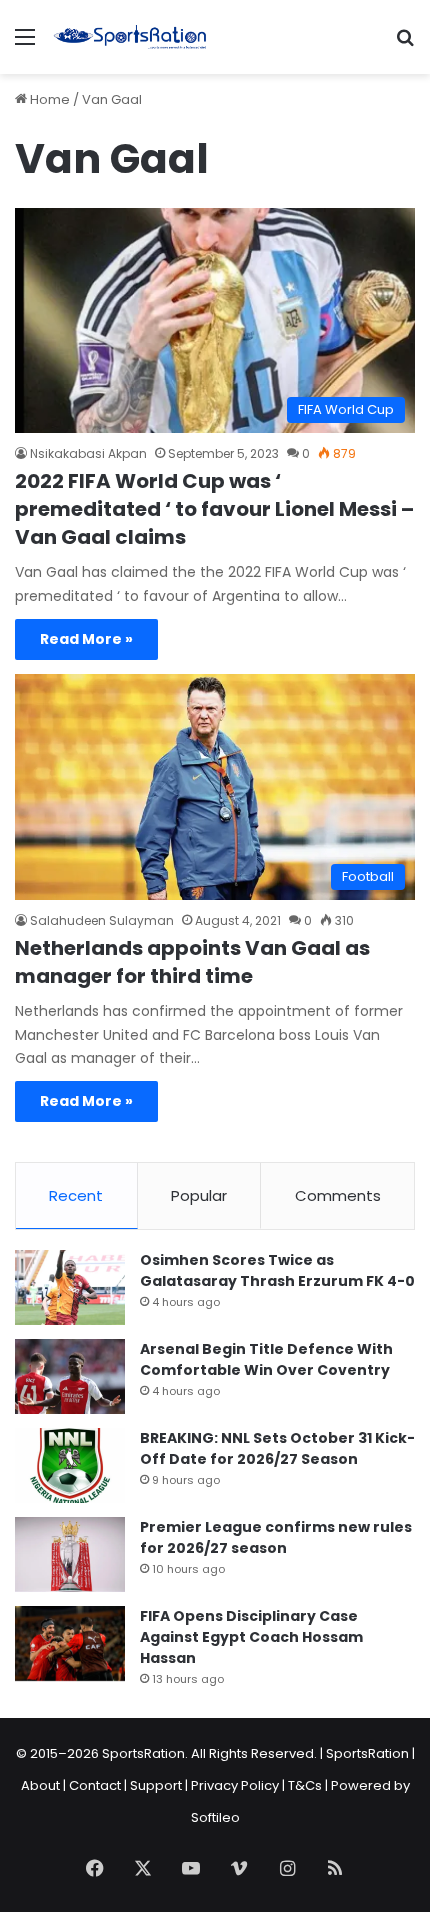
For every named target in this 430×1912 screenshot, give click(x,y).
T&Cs (305, 1785)
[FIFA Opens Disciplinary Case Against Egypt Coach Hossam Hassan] (70, 1643)
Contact (95, 1785)
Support (156, 1785)
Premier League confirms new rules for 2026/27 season (276, 1537)
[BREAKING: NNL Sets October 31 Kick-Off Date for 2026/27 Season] (70, 1465)
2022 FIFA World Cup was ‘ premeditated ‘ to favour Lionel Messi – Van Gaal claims (214, 509)
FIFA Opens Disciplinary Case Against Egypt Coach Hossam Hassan (251, 1637)
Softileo (215, 1817)
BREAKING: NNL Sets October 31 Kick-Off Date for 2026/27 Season (277, 1448)
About (40, 1785)
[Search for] (405, 44)
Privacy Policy (235, 1785)
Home (48, 99)
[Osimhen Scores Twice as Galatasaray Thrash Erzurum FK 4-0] (70, 1287)
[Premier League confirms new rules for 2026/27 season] (70, 1554)
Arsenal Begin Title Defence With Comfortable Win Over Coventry (266, 1359)
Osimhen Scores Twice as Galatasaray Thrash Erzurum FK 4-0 (277, 1270)
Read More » (86, 639)
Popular (199, 1195)
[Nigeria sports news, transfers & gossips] (130, 37)
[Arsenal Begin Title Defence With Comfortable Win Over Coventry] (70, 1376)
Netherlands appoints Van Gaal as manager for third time (192, 962)
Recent (76, 1195)
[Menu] (25, 44)
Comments (338, 1195)
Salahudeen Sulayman (102, 920)
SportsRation (367, 1753)
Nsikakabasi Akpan (88, 453)
